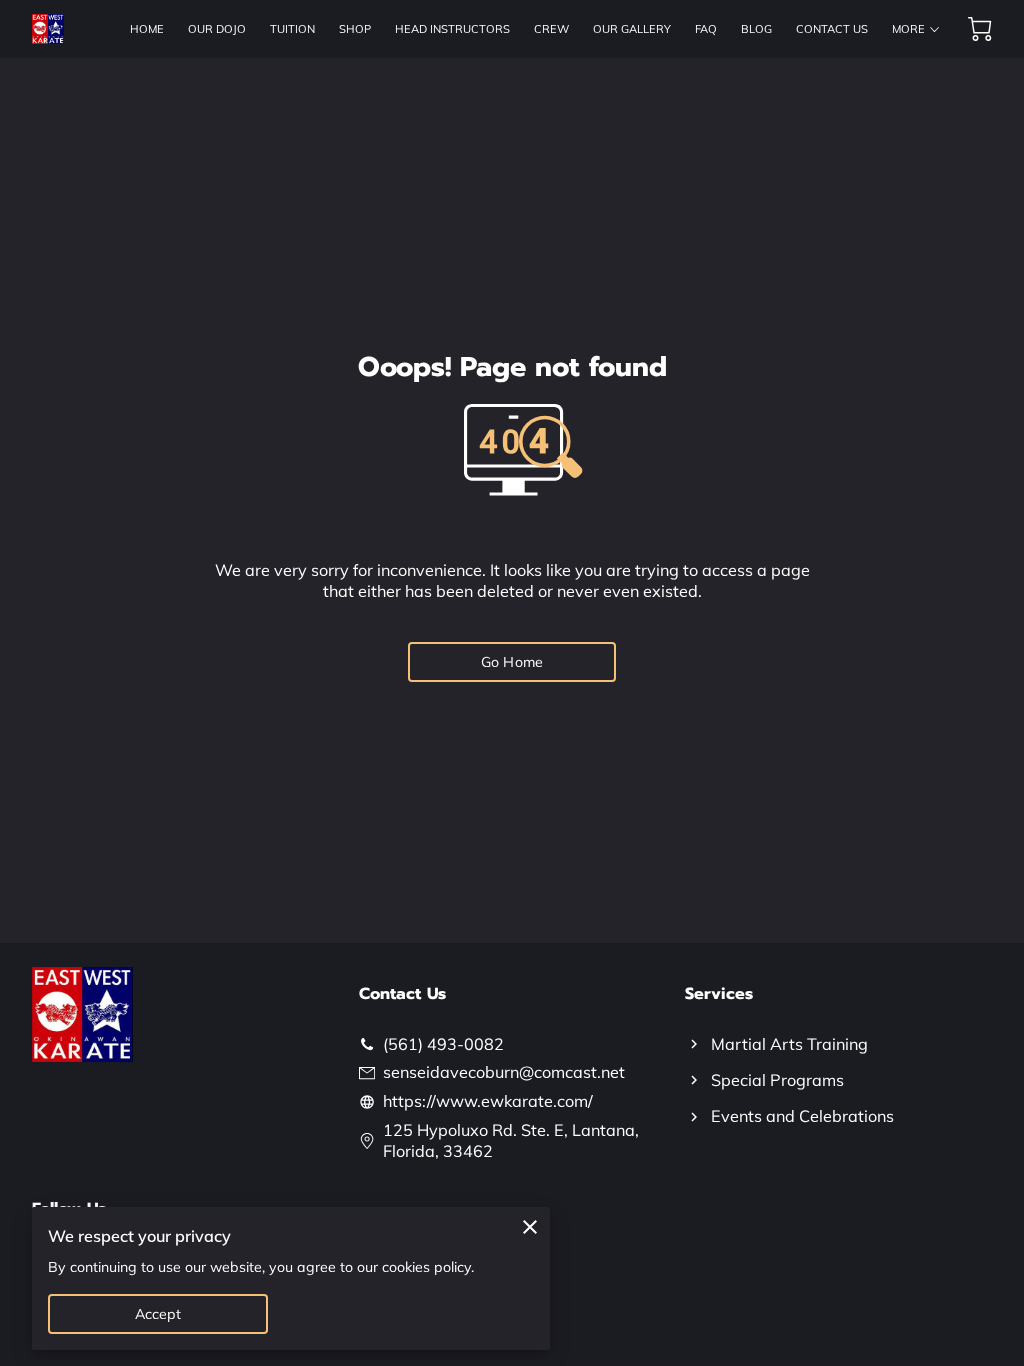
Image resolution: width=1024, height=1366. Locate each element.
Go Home (512, 662)
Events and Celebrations (802, 1116)
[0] (980, 29)
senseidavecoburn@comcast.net (504, 1072)
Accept (158, 1314)
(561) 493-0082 (443, 1044)
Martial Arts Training (789, 1044)
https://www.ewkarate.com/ (488, 1101)
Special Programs (777, 1080)
